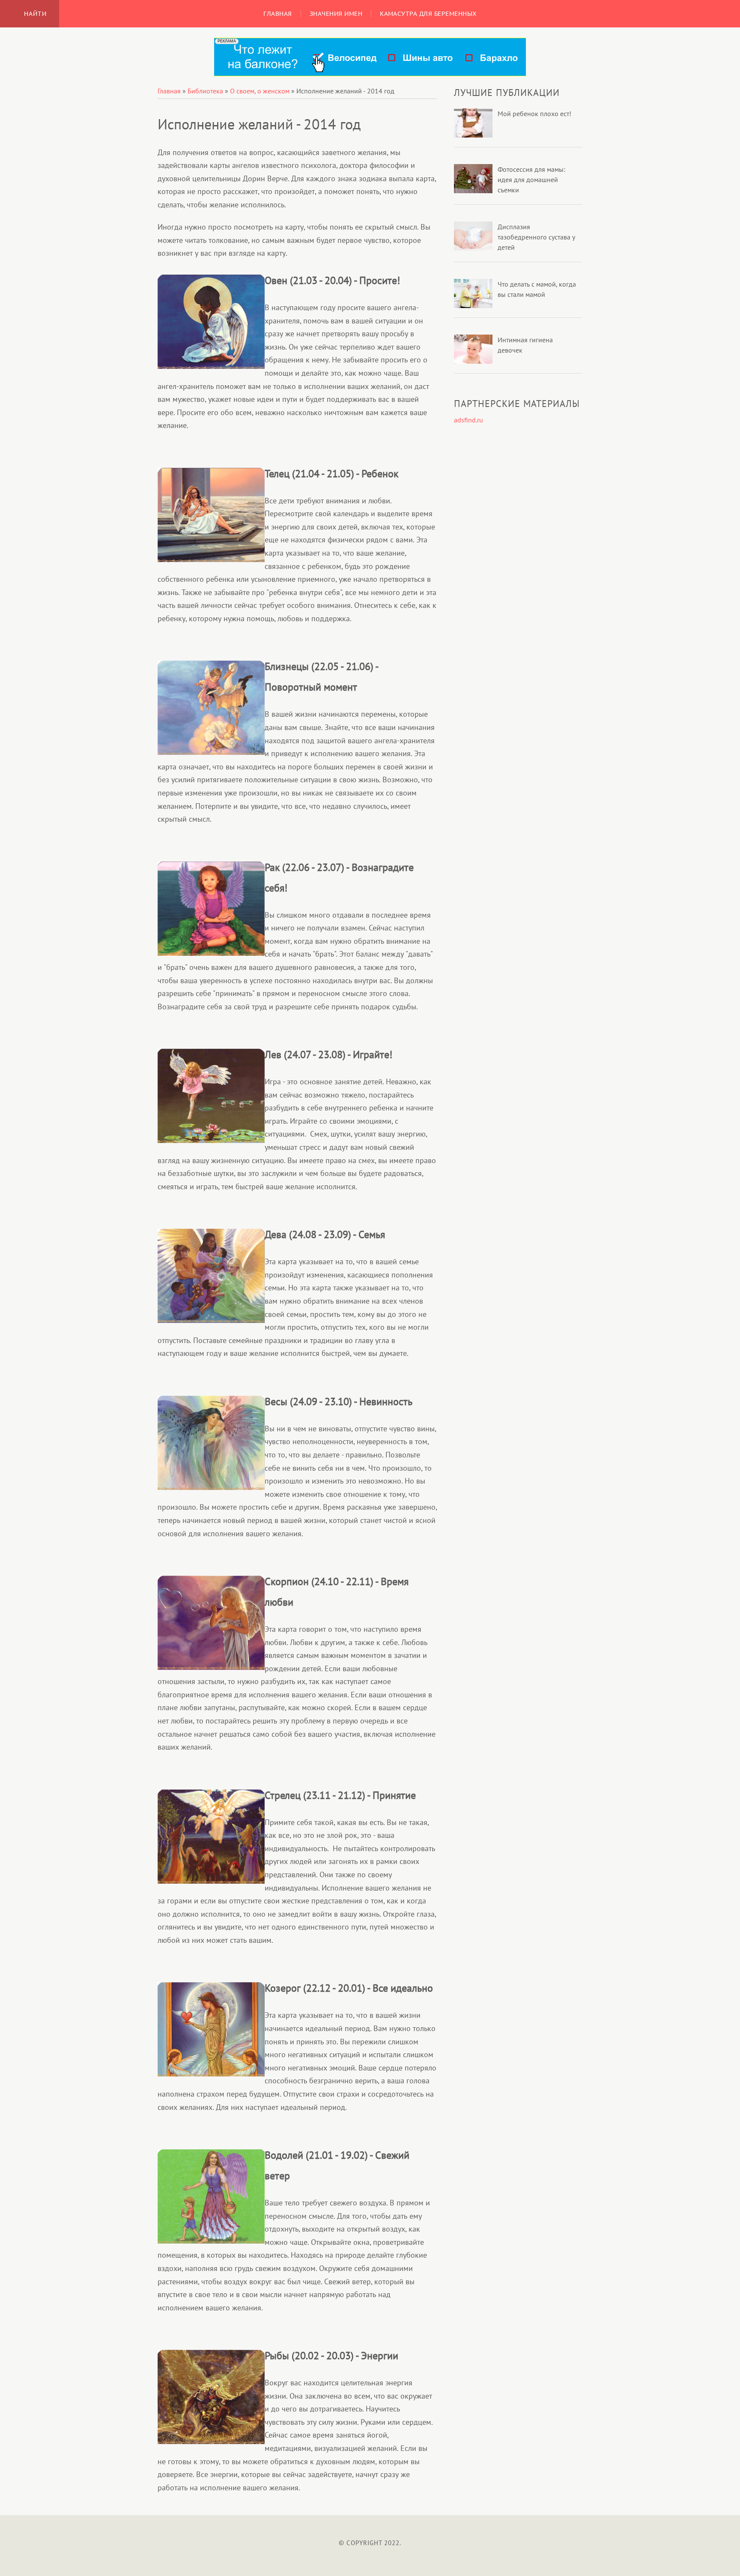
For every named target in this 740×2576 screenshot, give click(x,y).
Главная (169, 91)
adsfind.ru (468, 420)
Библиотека (205, 91)
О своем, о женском (260, 91)
